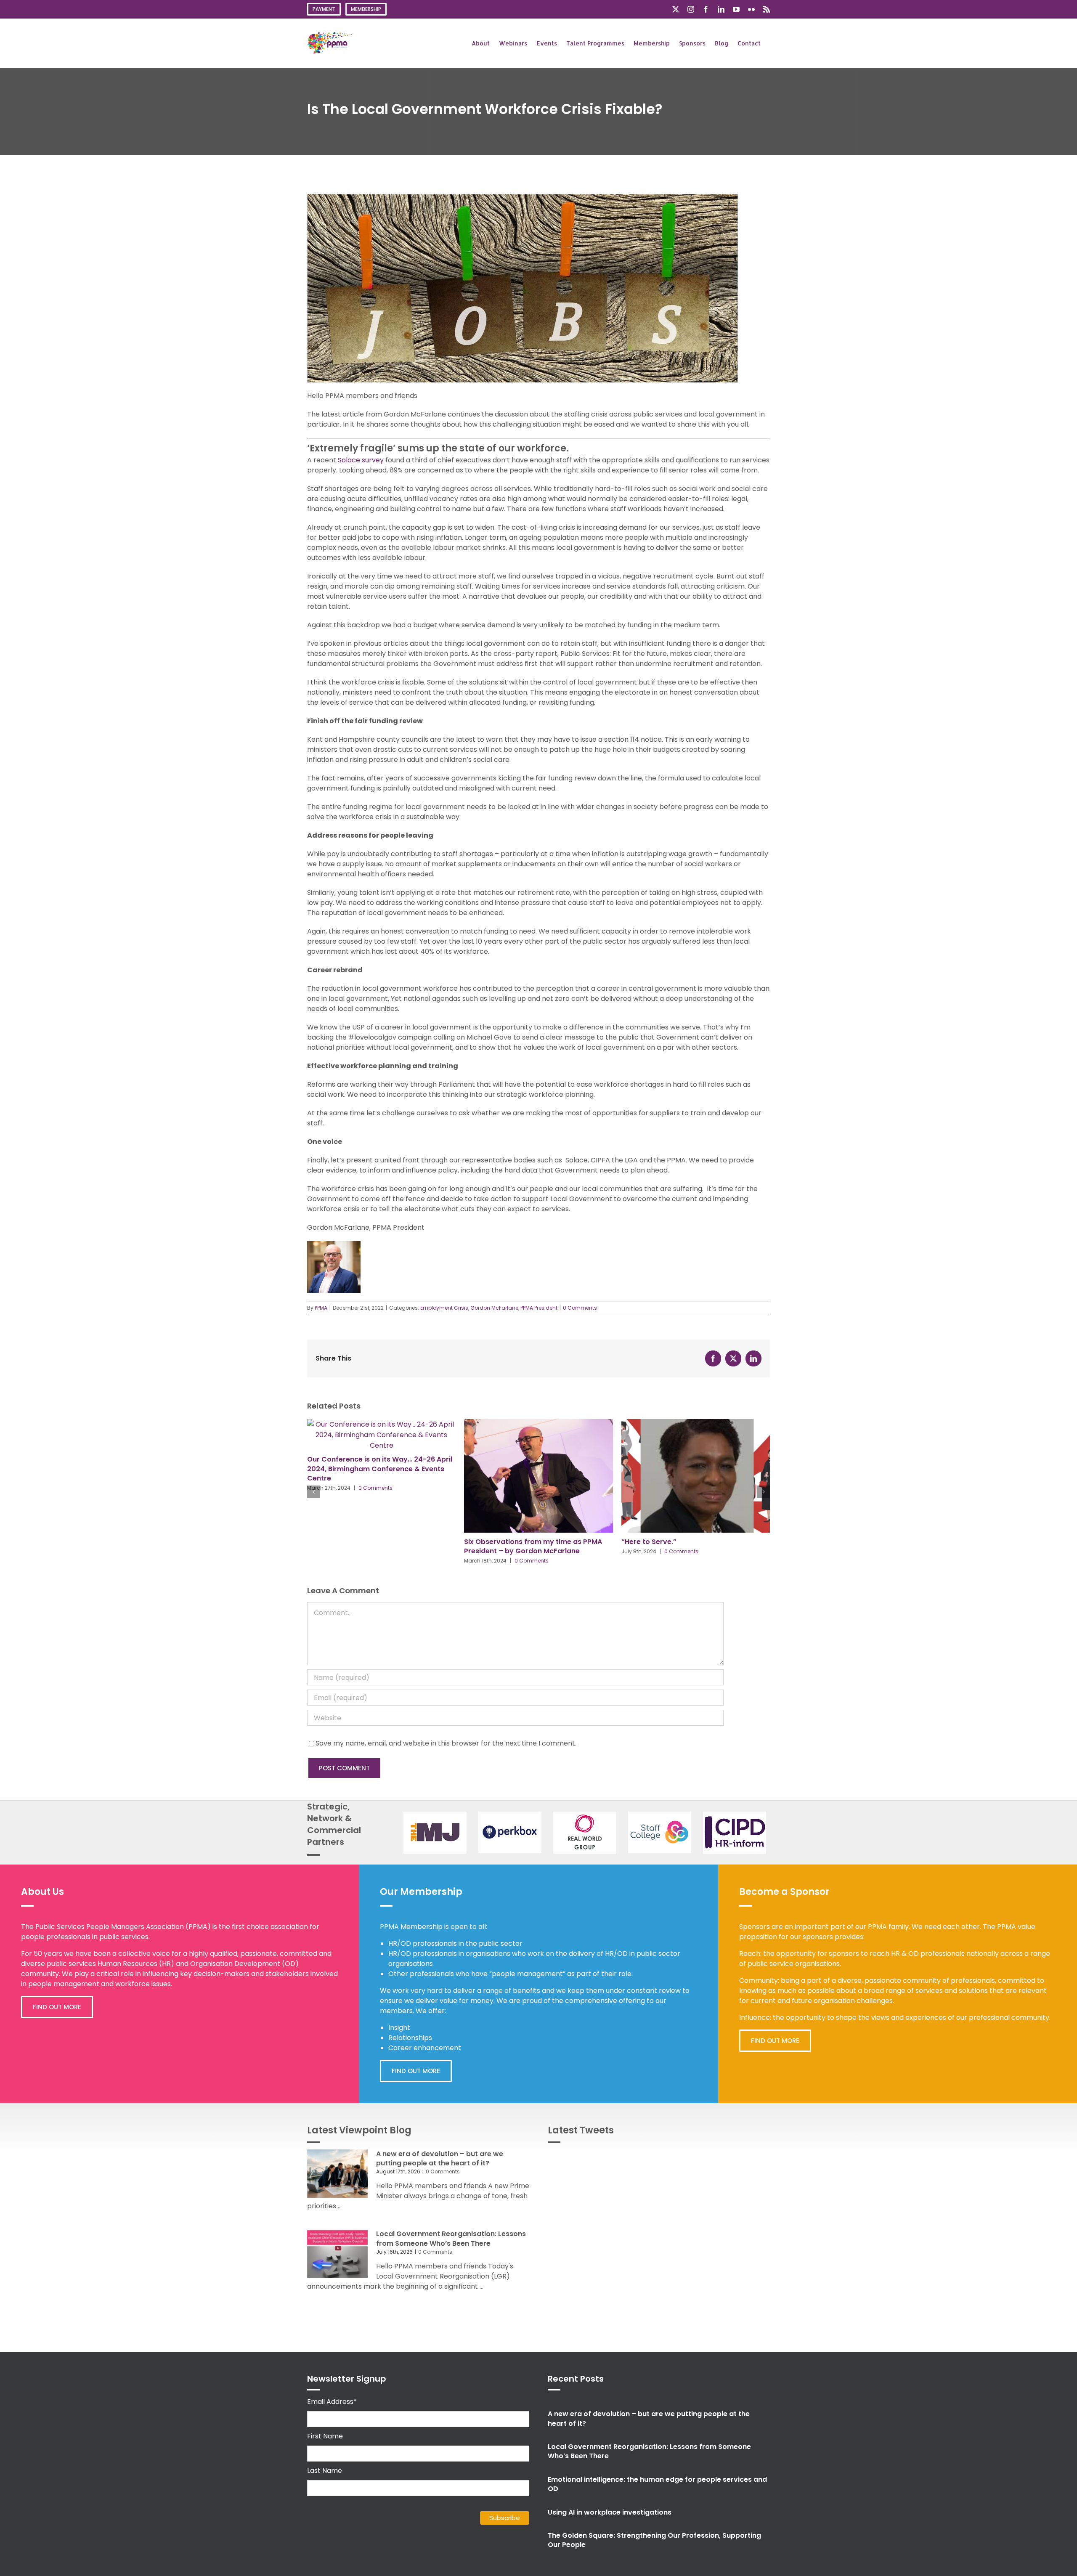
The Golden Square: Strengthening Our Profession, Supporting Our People (654, 2540)
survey (373, 460)
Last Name (325, 2471)
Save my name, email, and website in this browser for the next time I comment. (446, 1743)
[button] (313, 1492)
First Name (325, 2436)
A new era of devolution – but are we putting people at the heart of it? (440, 2158)
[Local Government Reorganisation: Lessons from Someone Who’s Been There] (337, 2254)
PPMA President (539, 1308)
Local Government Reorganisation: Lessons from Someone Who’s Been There (451, 2238)
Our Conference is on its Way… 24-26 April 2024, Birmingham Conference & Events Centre (380, 1469)
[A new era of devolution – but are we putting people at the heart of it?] (337, 2174)
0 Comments (580, 1308)
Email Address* (332, 2402)
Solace (349, 460)
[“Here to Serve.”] (696, 1424)
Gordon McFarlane (494, 1308)
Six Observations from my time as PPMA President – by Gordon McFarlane (533, 1546)
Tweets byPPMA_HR (739, 2159)
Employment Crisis (444, 1308)
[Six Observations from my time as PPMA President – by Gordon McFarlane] (538, 1424)
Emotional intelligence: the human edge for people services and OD (657, 2484)
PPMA (321, 1308)
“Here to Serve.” (649, 1542)
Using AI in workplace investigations (610, 2512)
